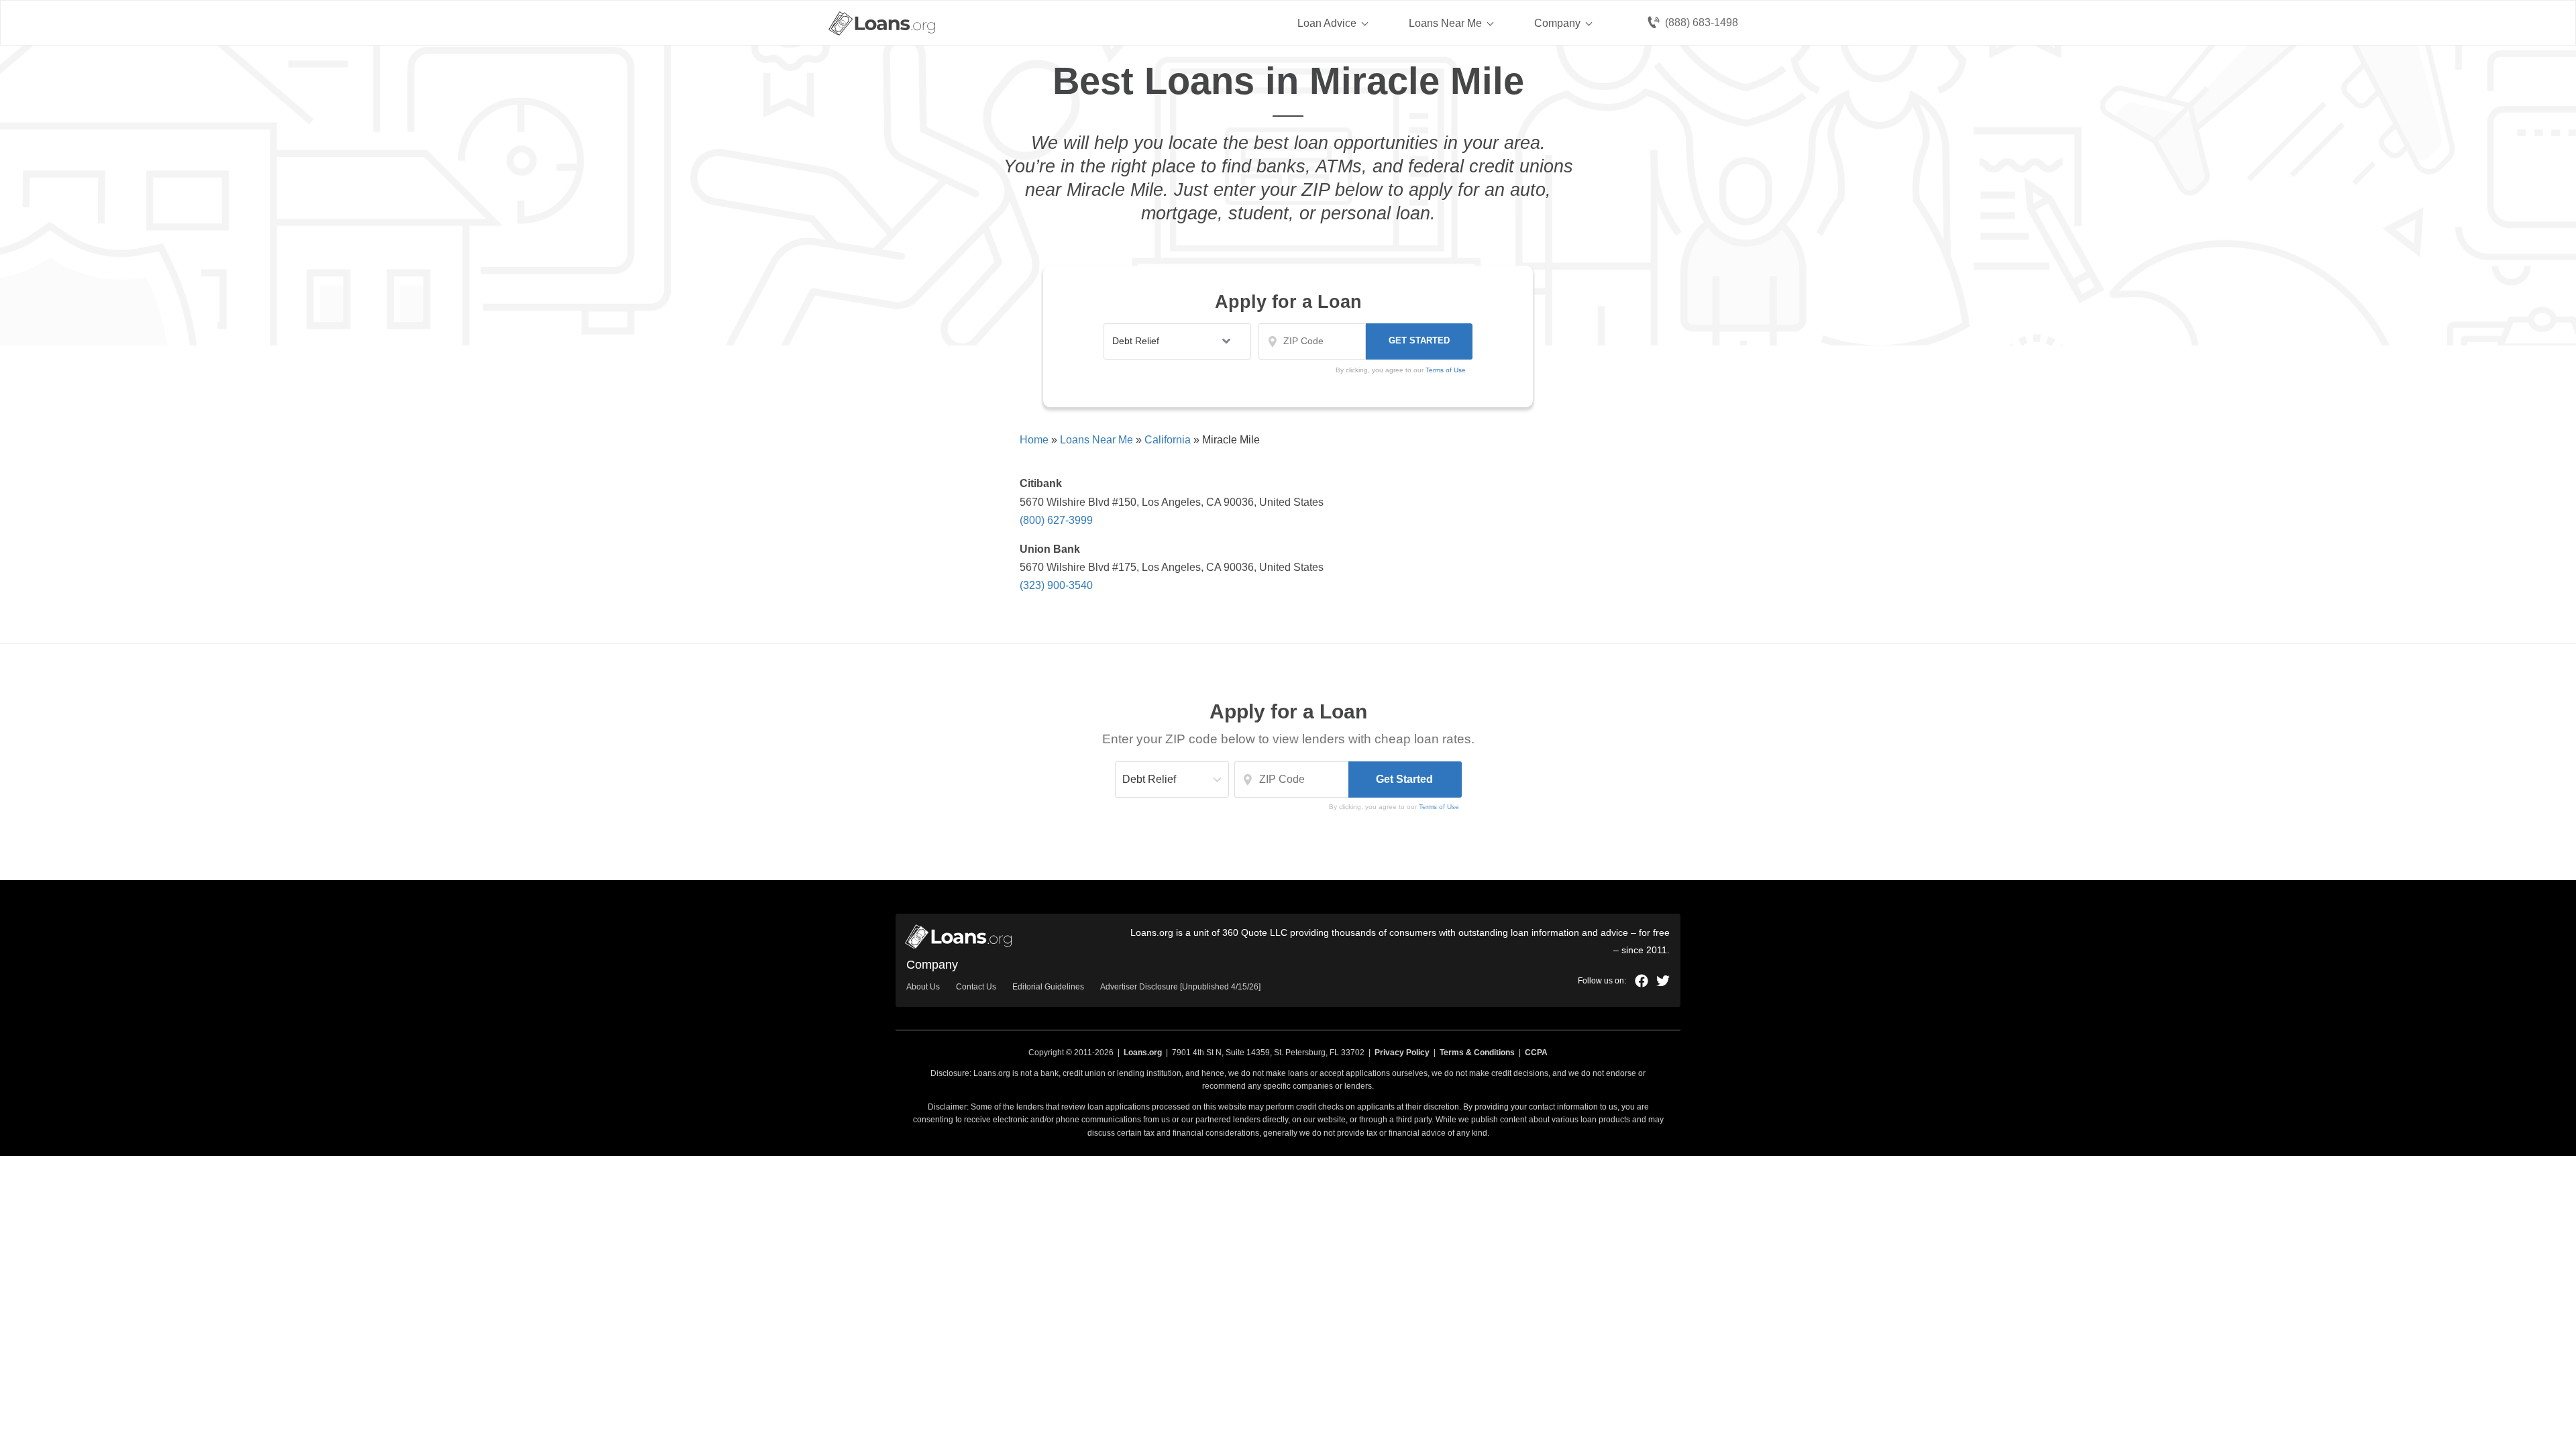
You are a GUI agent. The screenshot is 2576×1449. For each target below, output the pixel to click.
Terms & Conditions (1477, 1053)
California (1168, 440)
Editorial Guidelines (1048, 987)
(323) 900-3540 (1056, 585)
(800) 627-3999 (1056, 520)
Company (1557, 23)
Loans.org (1143, 1053)
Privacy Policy (1402, 1053)
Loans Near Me (1445, 23)
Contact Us (976, 987)
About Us (923, 987)
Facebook (1642, 981)
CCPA (1536, 1053)
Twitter (1663, 981)
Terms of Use (1439, 807)
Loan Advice (1327, 23)
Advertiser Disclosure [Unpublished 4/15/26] (1180, 987)
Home (1034, 440)
